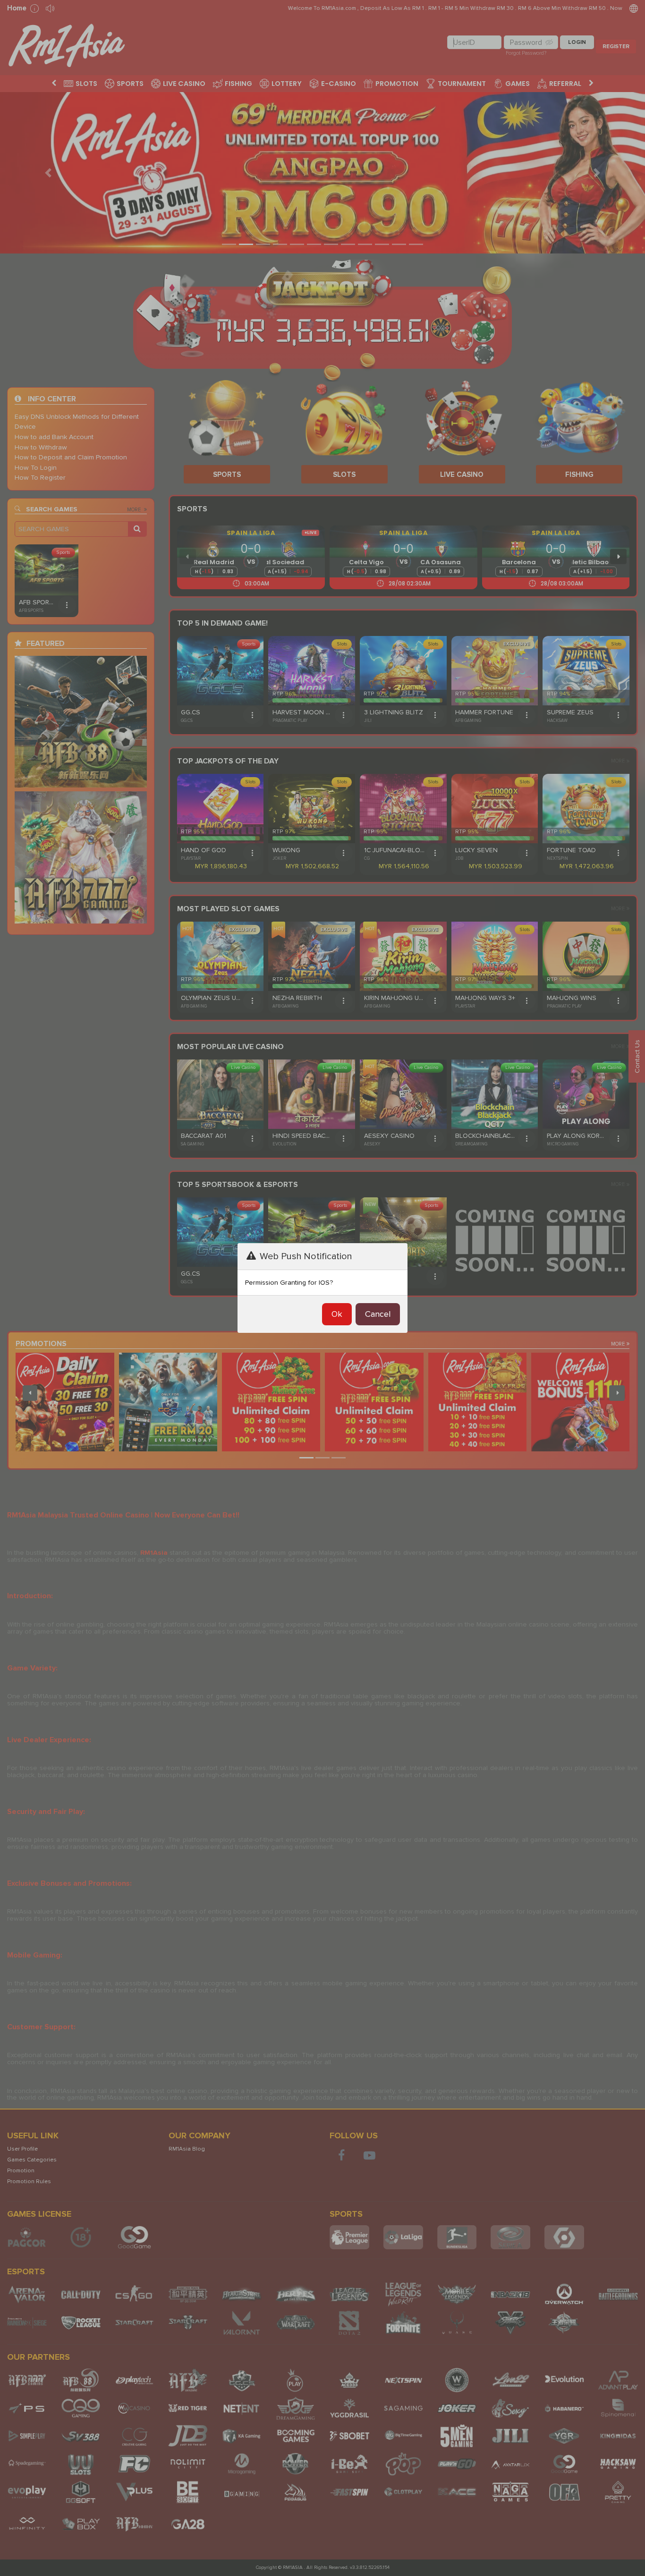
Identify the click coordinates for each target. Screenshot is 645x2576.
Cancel (378, 1314)
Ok (337, 1314)
